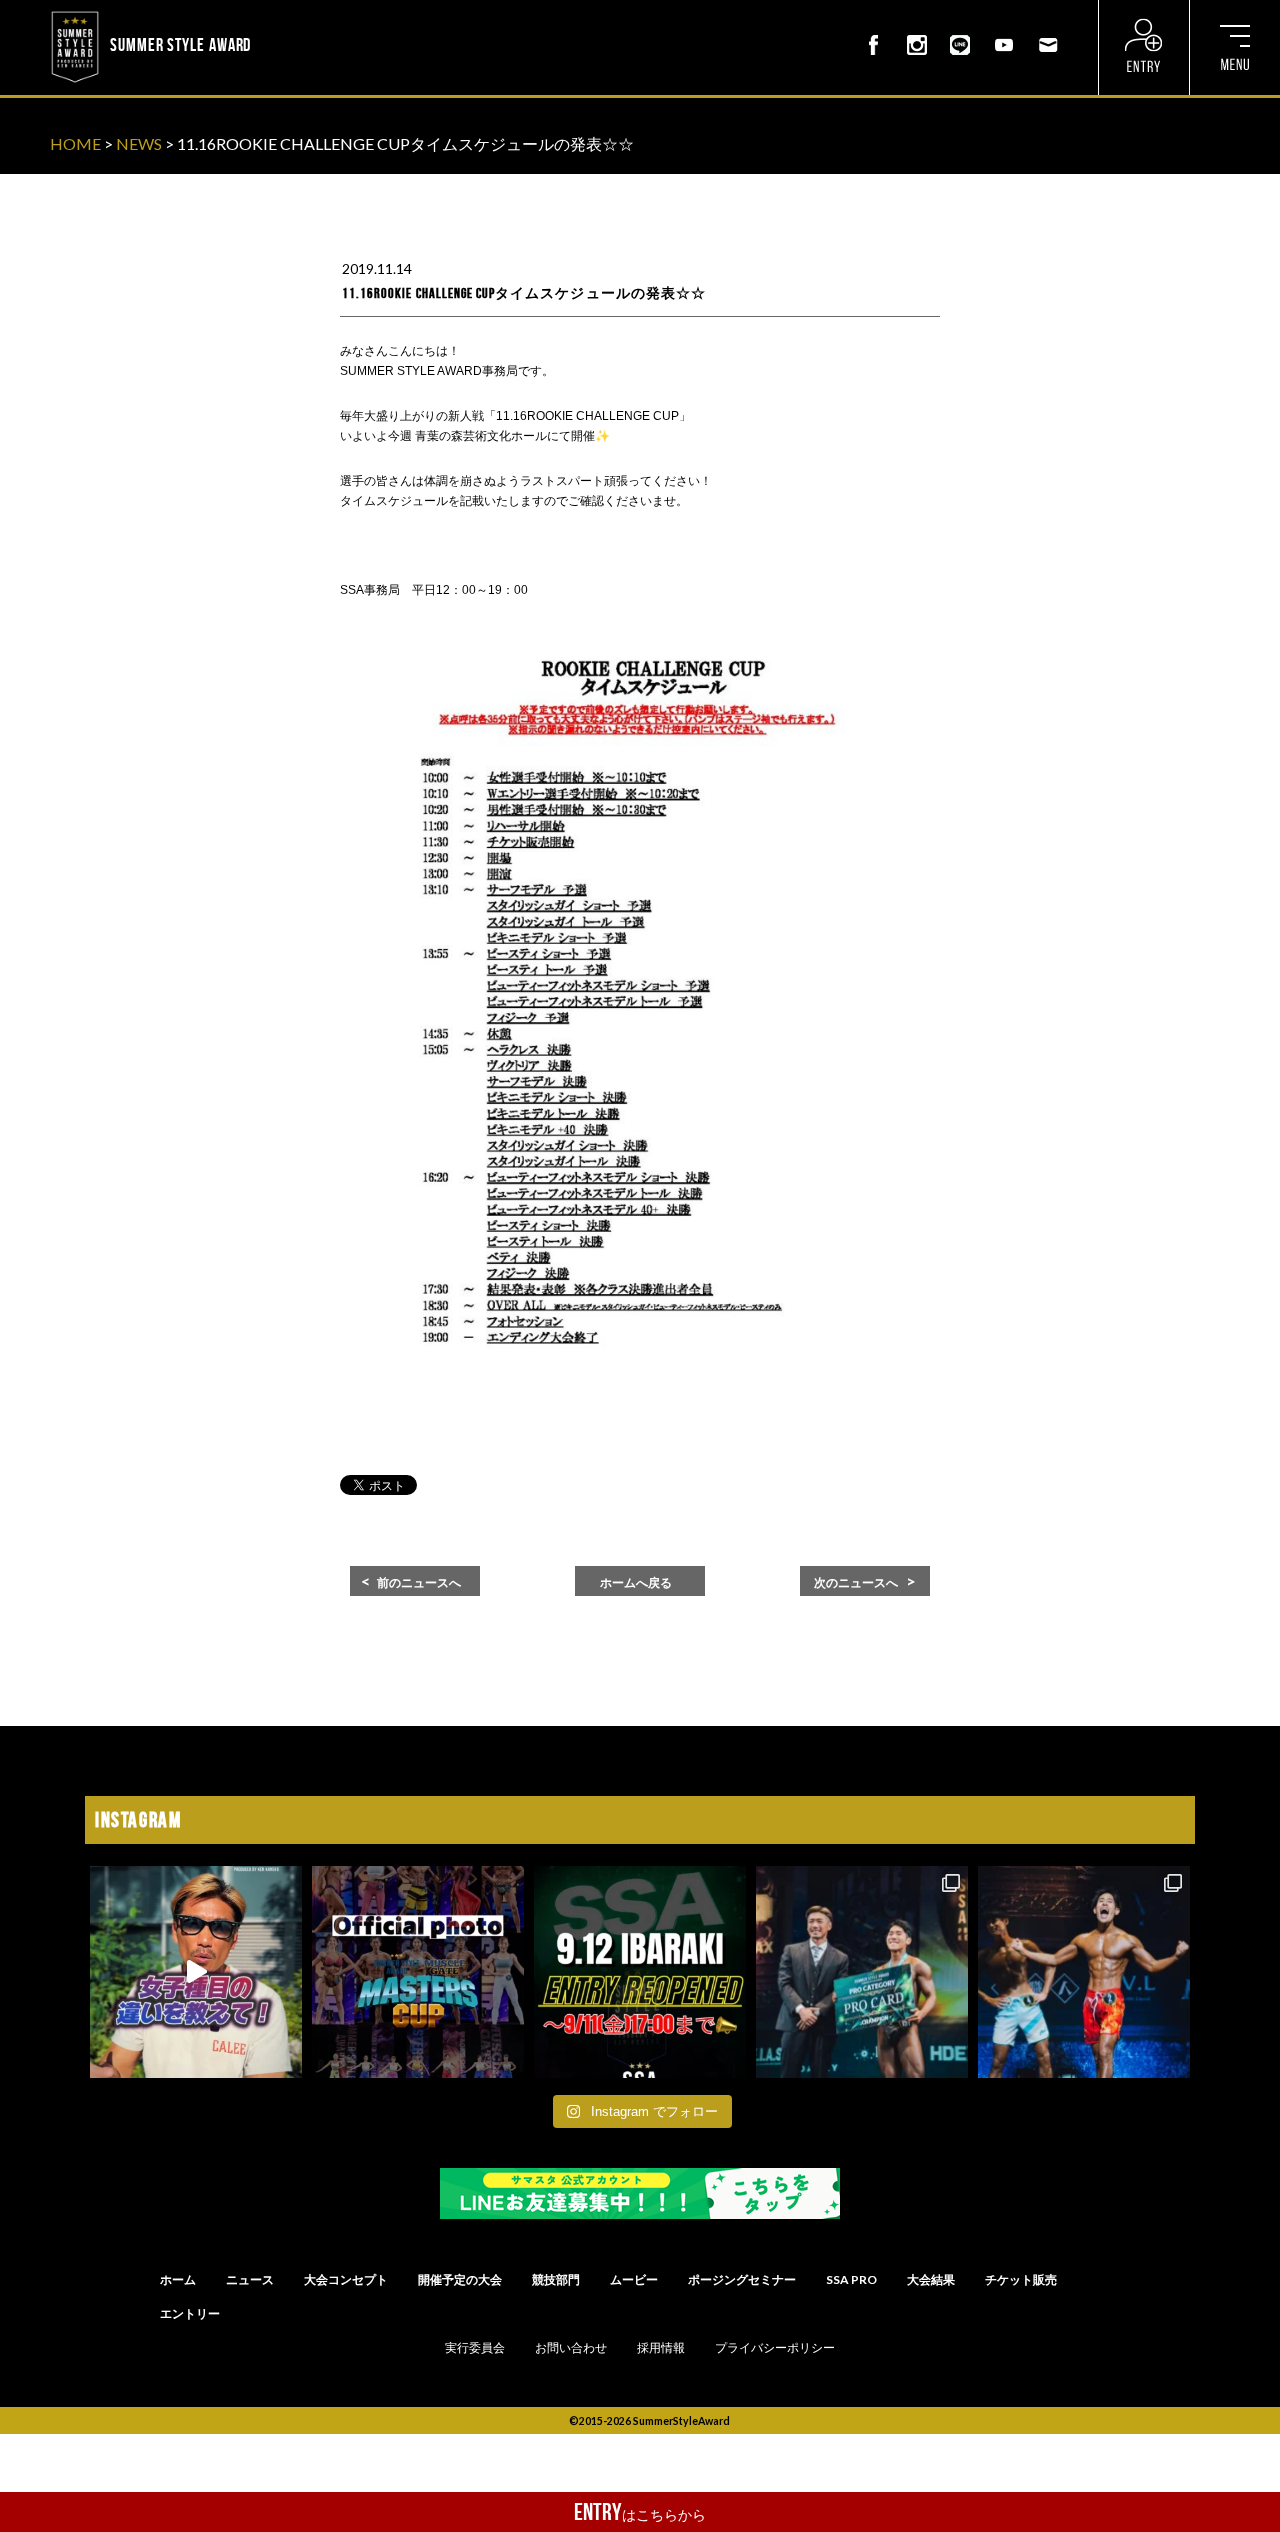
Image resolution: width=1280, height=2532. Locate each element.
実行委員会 (475, 2348)
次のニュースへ (856, 1583)
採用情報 (661, 2348)
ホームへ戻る (636, 1583)
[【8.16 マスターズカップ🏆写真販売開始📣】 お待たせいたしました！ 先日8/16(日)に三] (418, 1972)
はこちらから (640, 2512)
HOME (75, 143)
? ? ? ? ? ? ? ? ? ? (309, 14)
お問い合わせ (571, 2348)
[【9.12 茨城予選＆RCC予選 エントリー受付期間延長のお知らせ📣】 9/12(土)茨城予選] (640, 1972)
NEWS (139, 143)
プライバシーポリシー (775, 2348)
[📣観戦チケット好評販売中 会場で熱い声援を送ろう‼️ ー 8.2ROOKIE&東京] (862, 1972)
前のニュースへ (419, 1583)
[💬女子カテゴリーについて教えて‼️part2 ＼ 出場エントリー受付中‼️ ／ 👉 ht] (196, 1972)
